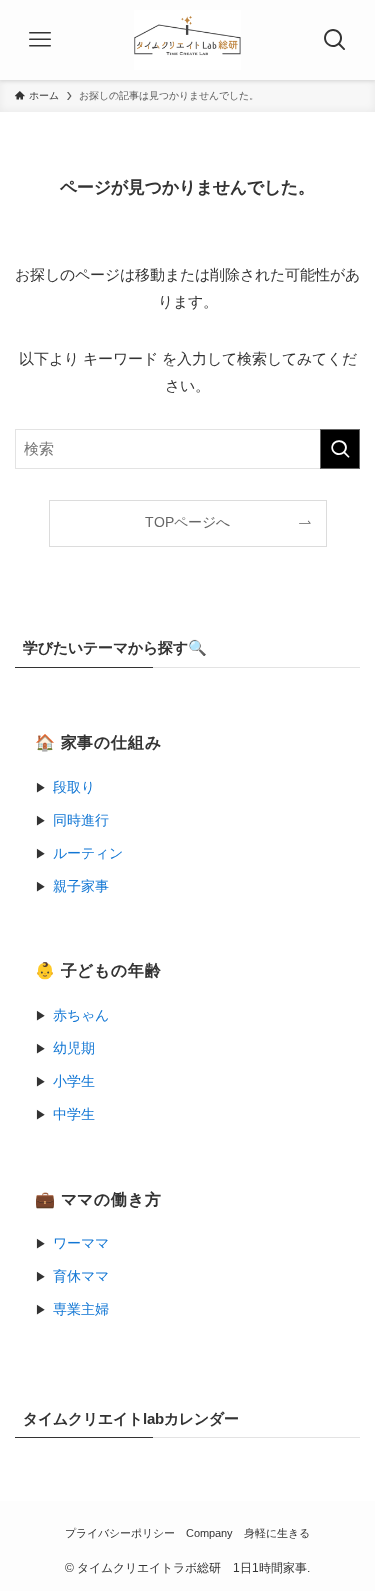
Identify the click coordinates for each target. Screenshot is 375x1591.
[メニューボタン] (40, 40)
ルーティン (88, 853)
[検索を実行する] (340, 449)
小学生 (74, 1081)
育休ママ (81, 1276)
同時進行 (81, 820)
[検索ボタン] (335, 40)
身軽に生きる (277, 1533)
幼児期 (74, 1048)
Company (209, 1533)
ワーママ (81, 1243)
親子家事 (81, 886)
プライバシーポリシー (120, 1533)
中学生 (74, 1114)
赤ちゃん (81, 1015)
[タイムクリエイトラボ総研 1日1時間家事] (187, 40)
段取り (74, 787)
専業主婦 (81, 1309)
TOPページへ (187, 522)
